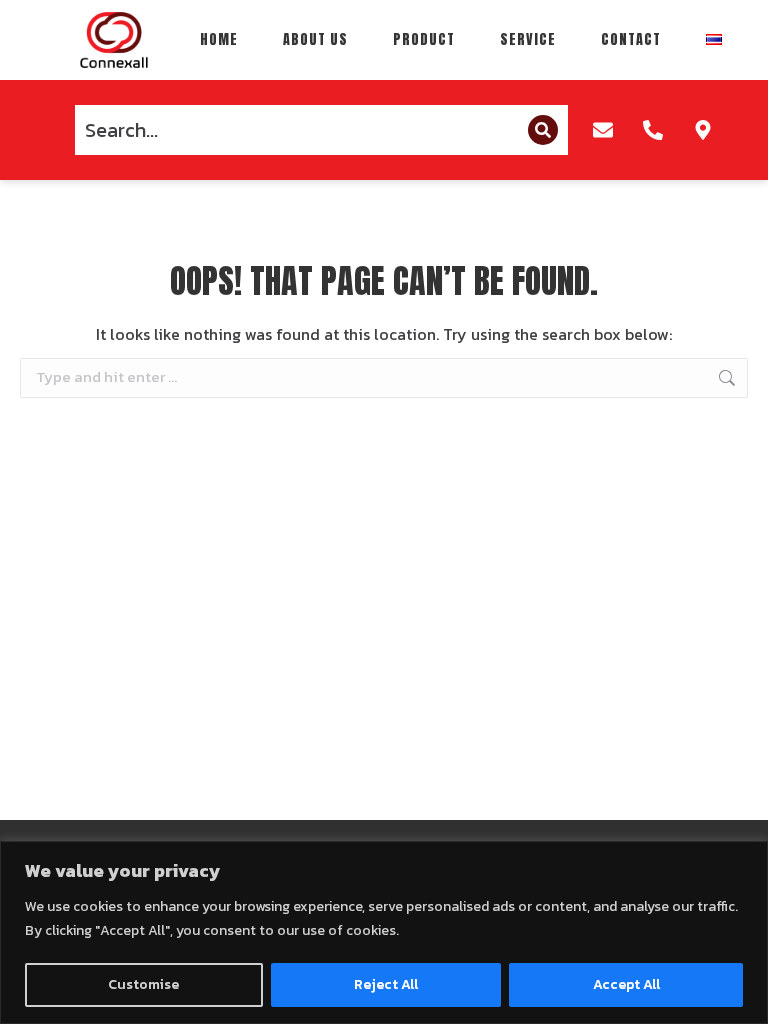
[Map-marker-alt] (703, 130)
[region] (384, 932)
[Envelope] (603, 130)
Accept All (626, 984)
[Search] (543, 130)
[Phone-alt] (653, 130)
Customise (143, 984)
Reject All (386, 984)
